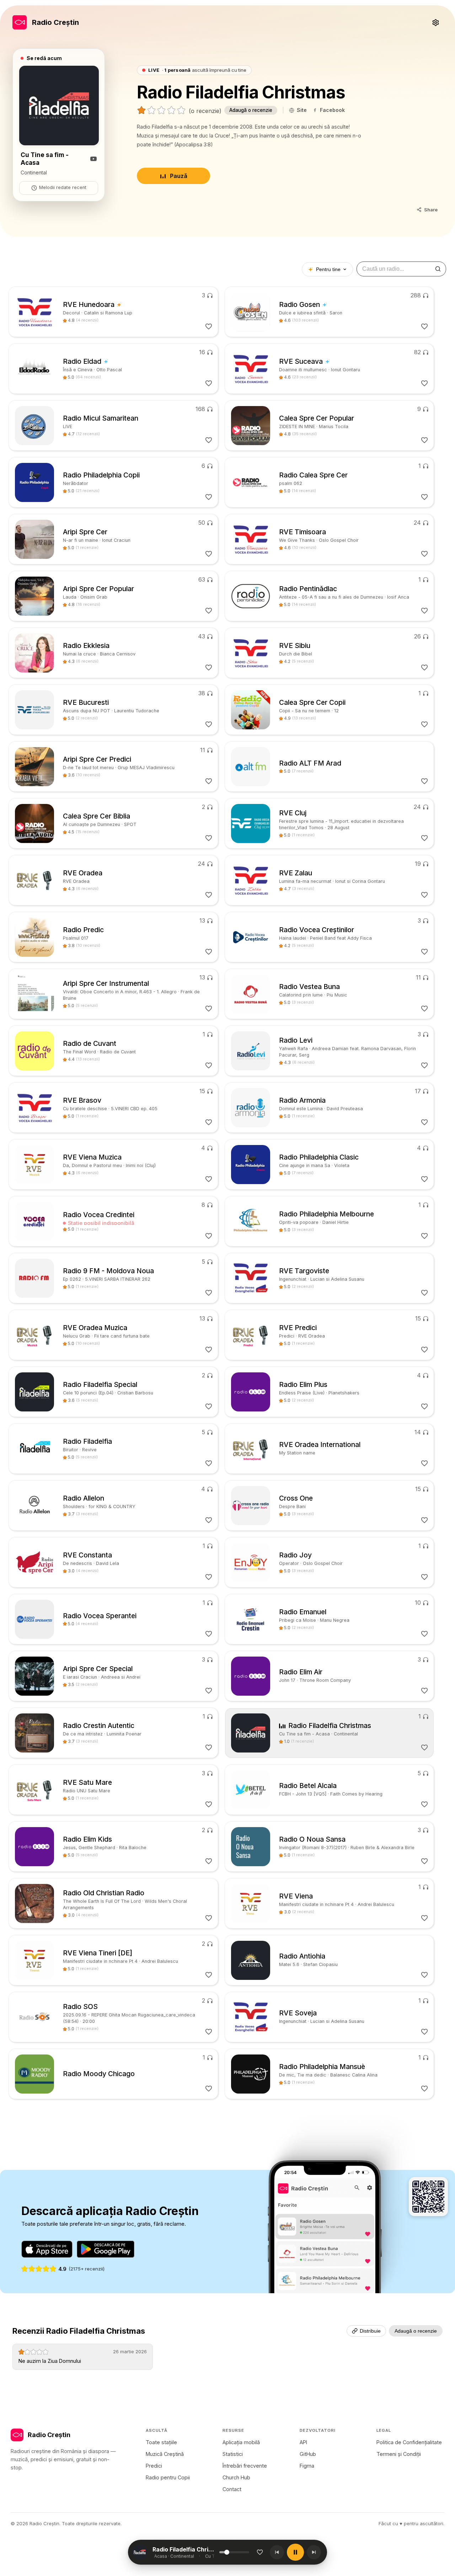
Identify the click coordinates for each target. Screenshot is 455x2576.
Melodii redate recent (63, 187)
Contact (232, 2489)
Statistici (233, 2454)
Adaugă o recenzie (251, 110)
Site (302, 110)
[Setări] (435, 22)
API (303, 2442)
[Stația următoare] (314, 2552)
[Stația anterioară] (277, 2552)
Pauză (179, 176)
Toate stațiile (161, 2442)
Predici (154, 2466)
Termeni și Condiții (399, 2454)
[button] (186, 2552)
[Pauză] (295, 2552)
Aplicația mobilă (241, 2442)
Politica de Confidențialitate (409, 2442)
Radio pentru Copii (168, 2477)
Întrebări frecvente (245, 2466)
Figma (307, 2466)
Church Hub (236, 2477)
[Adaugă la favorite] (260, 2552)
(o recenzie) (205, 111)
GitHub (308, 2454)
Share (431, 210)
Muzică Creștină (165, 2454)
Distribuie (370, 2331)
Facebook (332, 110)
